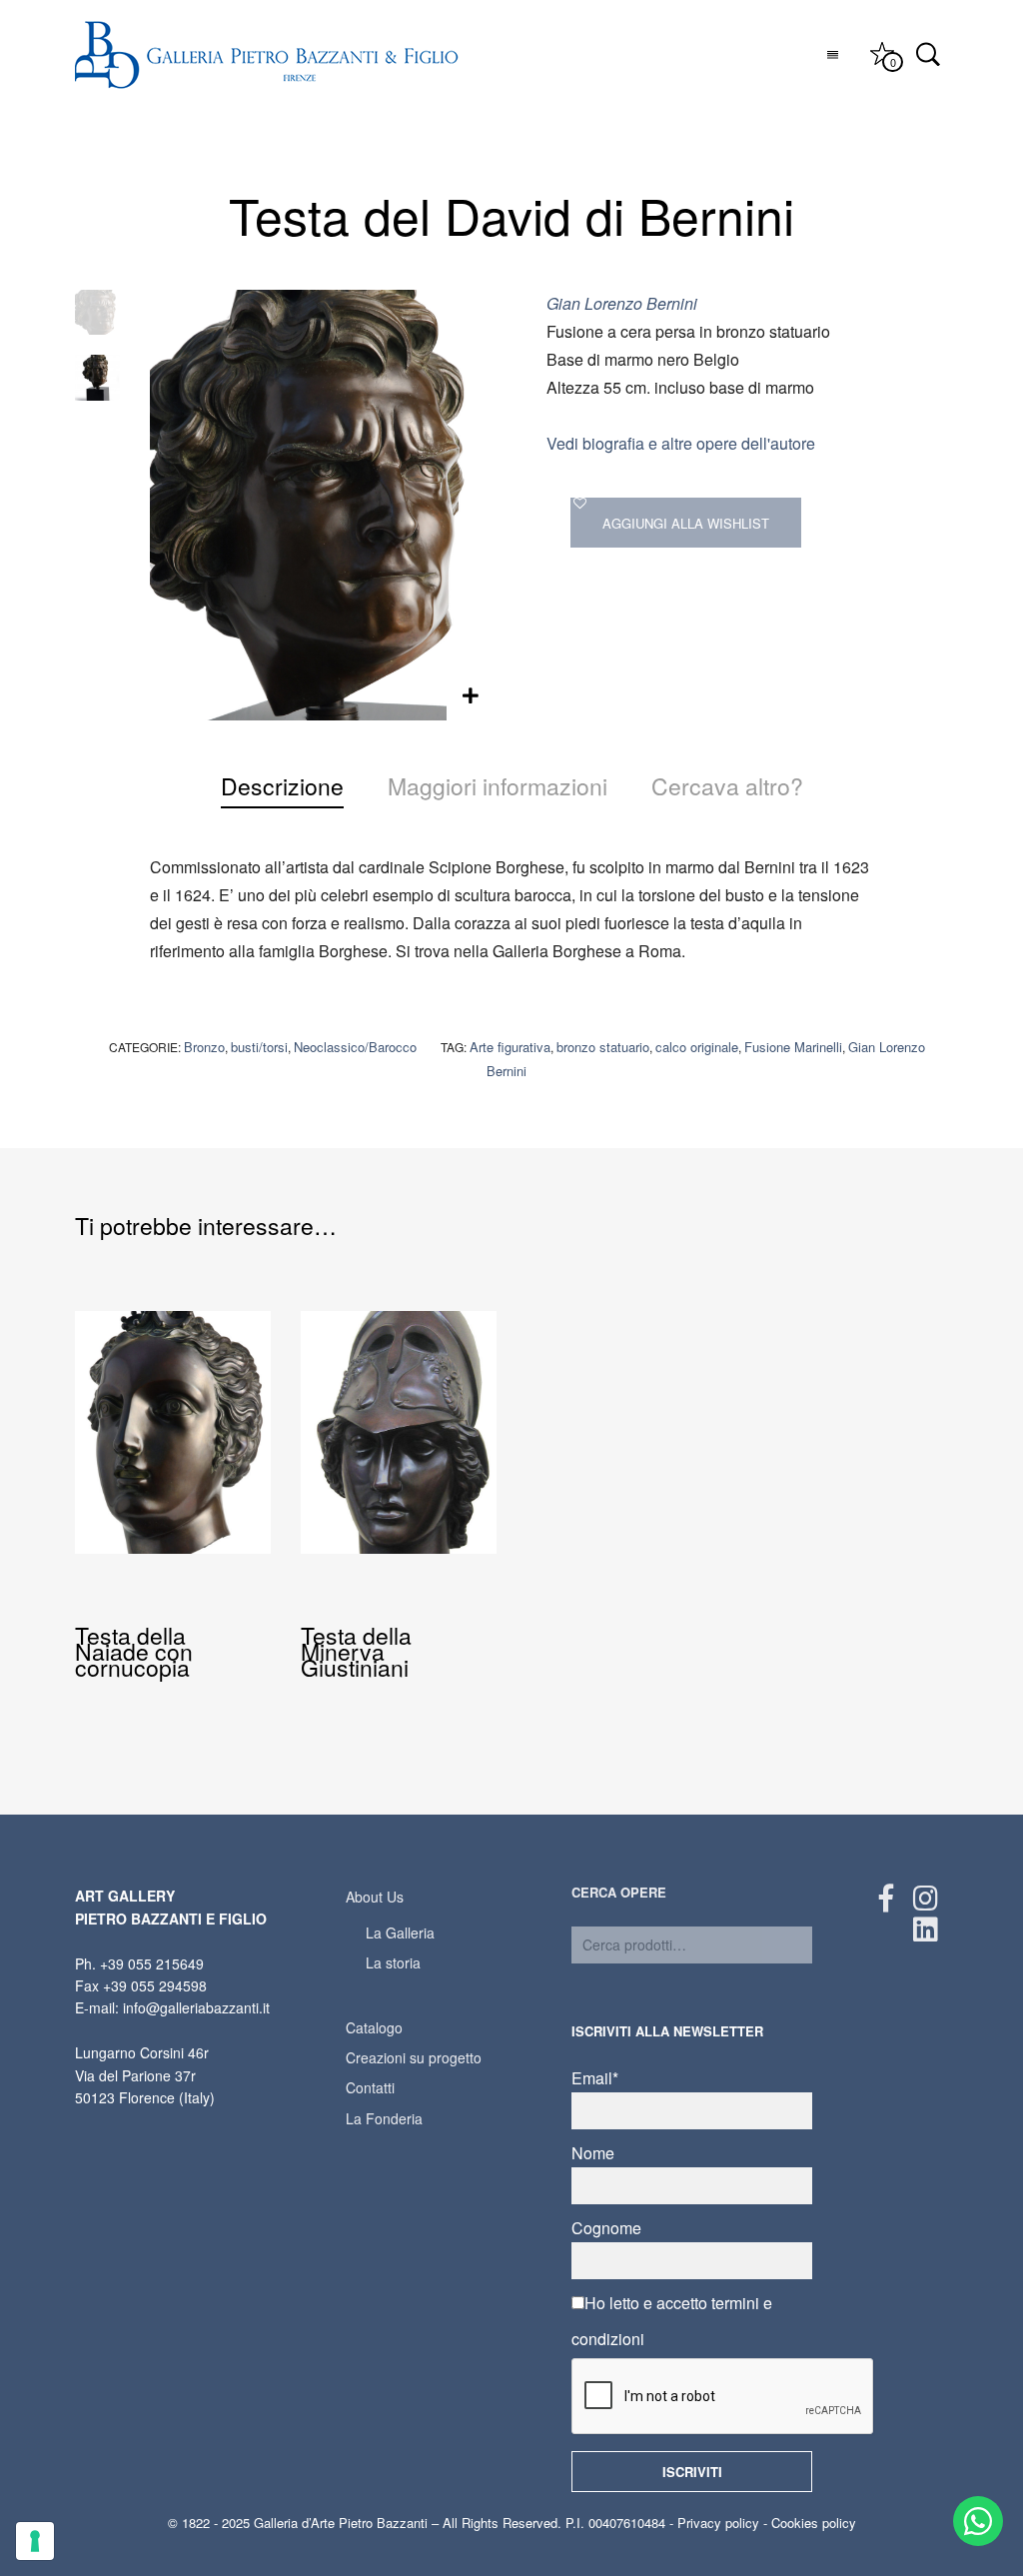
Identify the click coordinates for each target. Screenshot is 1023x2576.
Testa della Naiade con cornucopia (134, 1651)
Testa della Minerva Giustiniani (356, 1651)
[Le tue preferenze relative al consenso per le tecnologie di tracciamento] (35, 2541)
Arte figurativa (510, 1047)
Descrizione (282, 786)
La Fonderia (384, 2118)
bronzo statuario (603, 1047)
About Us (375, 1897)
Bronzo (204, 1047)
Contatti (370, 2087)
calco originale (697, 1047)
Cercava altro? (727, 786)
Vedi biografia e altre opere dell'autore (681, 443)
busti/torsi (259, 1047)
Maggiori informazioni (498, 786)
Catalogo (374, 2027)
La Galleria (400, 1932)
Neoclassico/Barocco (355, 1047)
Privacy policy (718, 2523)
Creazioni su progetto (414, 2057)
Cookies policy (814, 2523)
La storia (393, 1962)
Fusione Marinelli (793, 1047)
